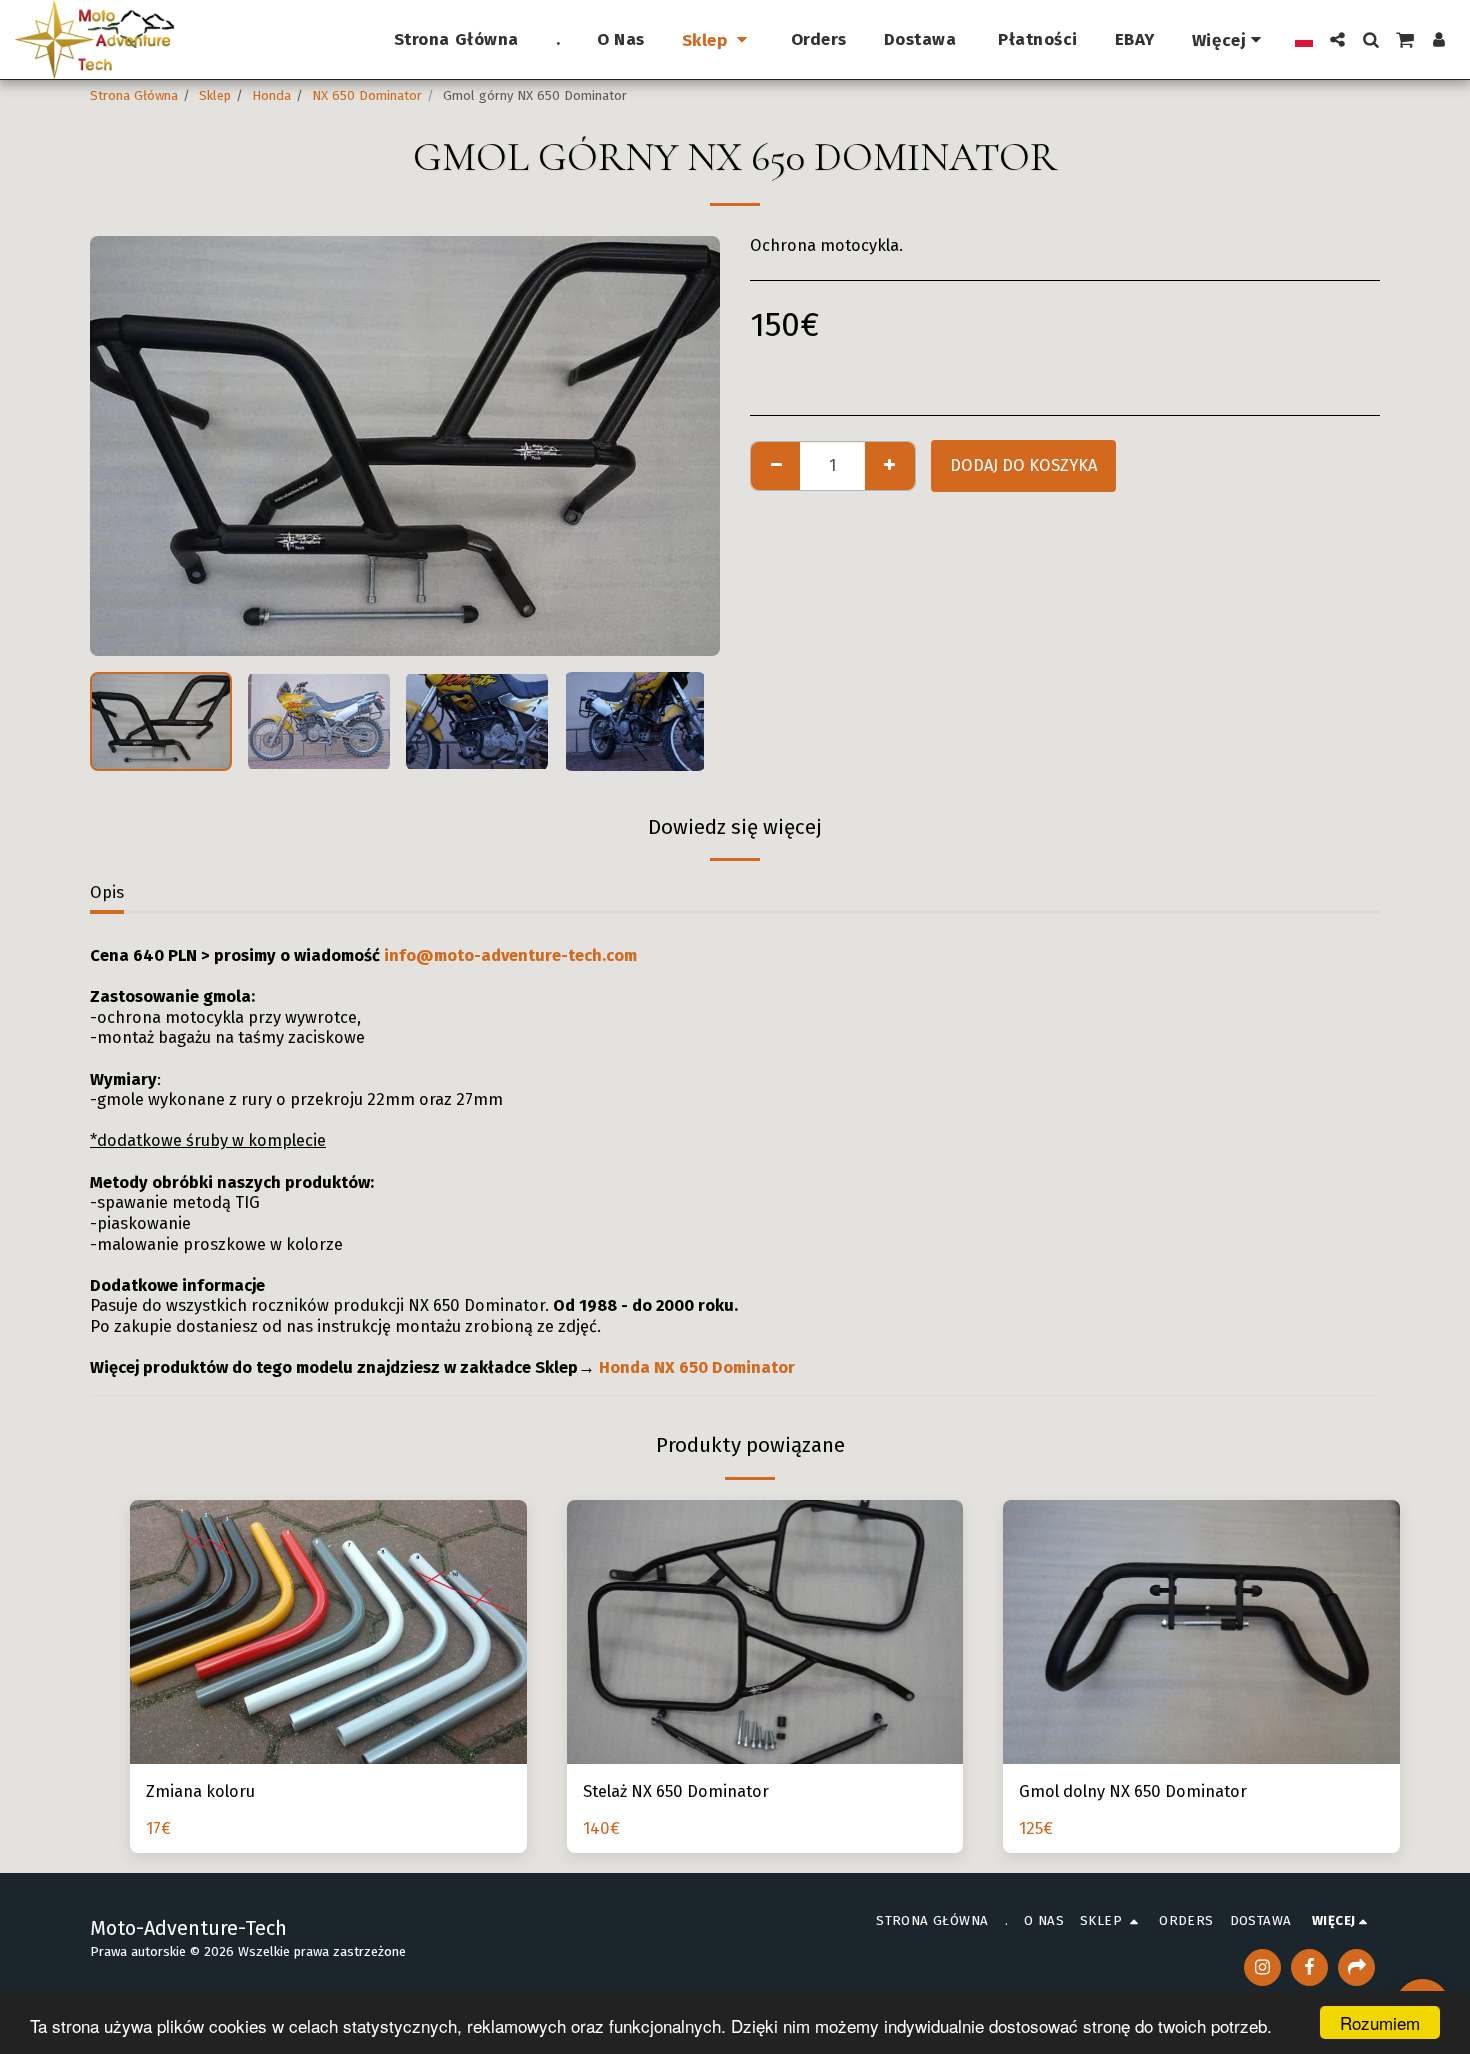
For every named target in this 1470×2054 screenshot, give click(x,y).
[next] (688, 446)
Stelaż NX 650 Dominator (676, 1791)
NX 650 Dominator (367, 95)
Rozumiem (1380, 2022)
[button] (1337, 39)
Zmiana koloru (200, 1791)
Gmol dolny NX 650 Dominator (1133, 1791)
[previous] (122, 446)
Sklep (215, 95)
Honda (271, 95)
